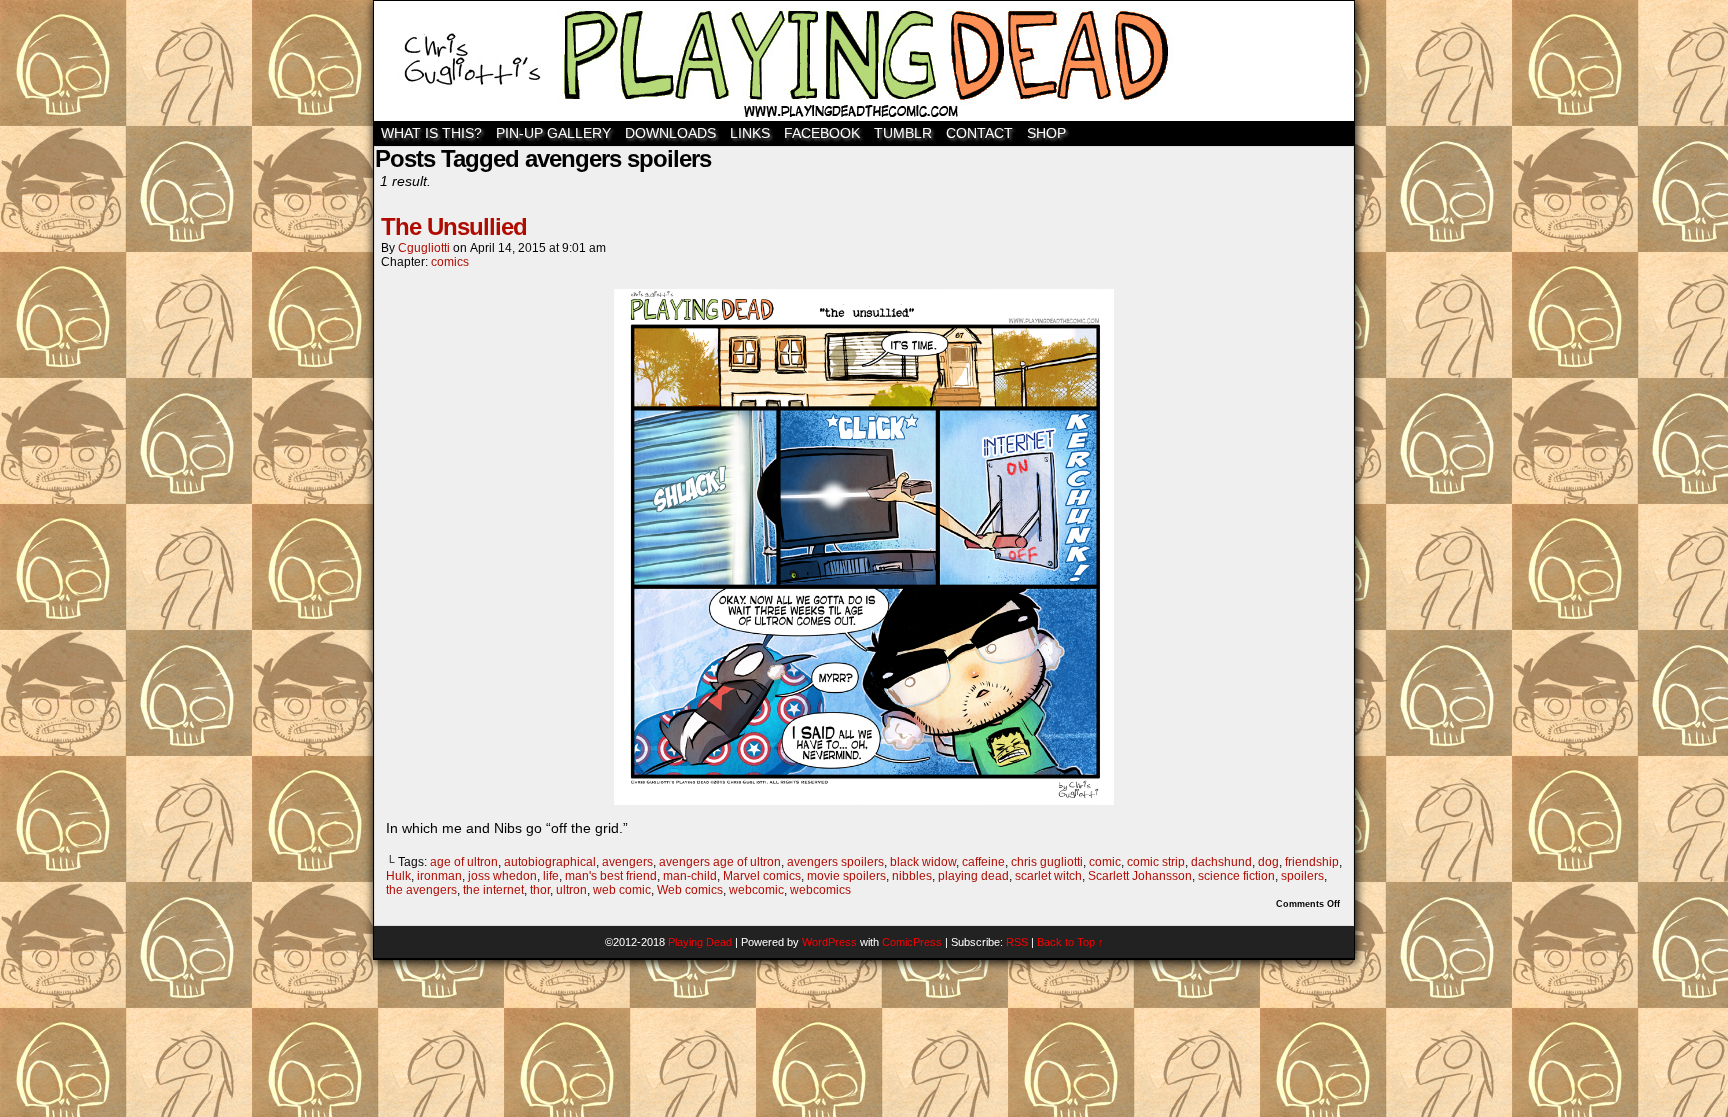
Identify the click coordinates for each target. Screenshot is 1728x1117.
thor (540, 890)
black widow (923, 862)
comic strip (1156, 862)
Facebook (822, 133)
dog (1268, 862)
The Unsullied (454, 226)
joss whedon (502, 876)
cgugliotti (424, 248)
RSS (1017, 942)
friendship (1312, 862)
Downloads (670, 133)
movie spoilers (846, 876)
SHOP (1046, 133)
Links (750, 133)
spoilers (1302, 876)
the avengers (421, 890)
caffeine (983, 862)
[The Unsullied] (864, 800)
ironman (439, 876)
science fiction (1236, 876)
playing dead (973, 876)
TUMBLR (903, 133)
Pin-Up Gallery (553, 133)
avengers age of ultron (720, 862)
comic (1105, 862)
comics (450, 262)
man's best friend (611, 876)
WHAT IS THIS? (431, 133)
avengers (627, 862)
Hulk (398, 876)
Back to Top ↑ (1070, 942)
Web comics (690, 890)
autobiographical (550, 862)
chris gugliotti (1047, 862)
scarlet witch (1048, 876)
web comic (622, 890)
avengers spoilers (835, 862)
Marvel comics (762, 876)
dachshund (1221, 862)
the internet (493, 890)
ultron (571, 890)
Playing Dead (864, 61)
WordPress (829, 942)
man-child (690, 876)
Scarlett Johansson (1140, 876)
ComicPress (912, 942)
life (551, 876)
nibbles (912, 876)
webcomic (756, 890)
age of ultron (464, 862)
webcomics (820, 890)
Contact (979, 133)
